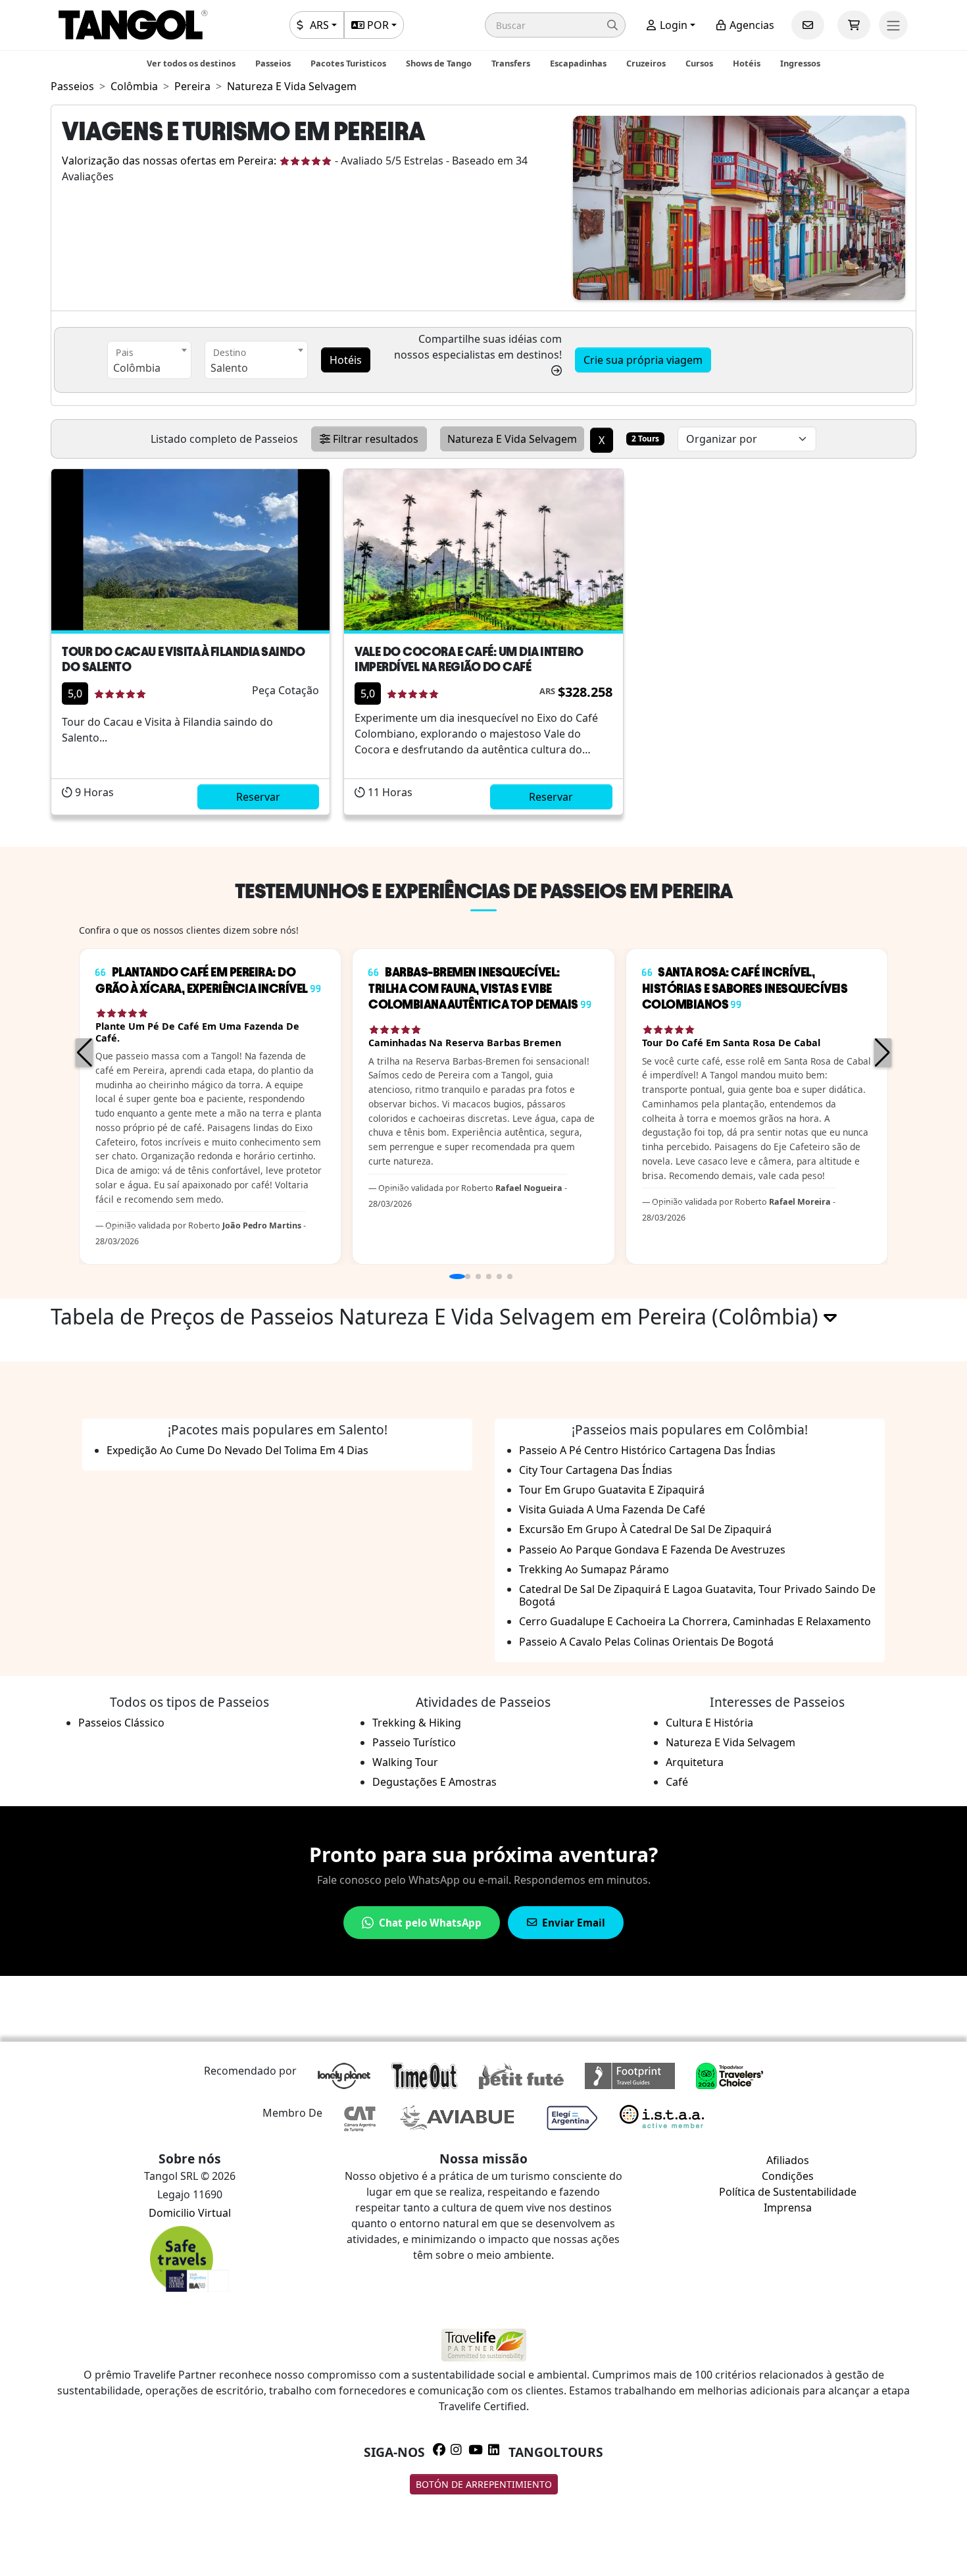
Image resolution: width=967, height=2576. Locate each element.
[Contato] (808, 25)
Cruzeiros (646, 63)
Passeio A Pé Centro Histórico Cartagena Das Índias (647, 1450)
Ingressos (800, 63)
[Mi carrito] (854, 25)
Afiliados (788, 2160)
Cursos (699, 63)
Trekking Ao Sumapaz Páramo (594, 1569)
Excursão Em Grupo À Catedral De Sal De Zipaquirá (645, 1529)
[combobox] (149, 360)
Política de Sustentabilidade (788, 2192)
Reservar (258, 797)
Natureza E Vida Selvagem (731, 1742)
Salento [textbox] (229, 368)
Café (677, 1782)
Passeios (273, 63)
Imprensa (788, 2208)
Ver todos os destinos (191, 63)
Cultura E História (709, 1723)
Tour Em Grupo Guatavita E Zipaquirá (612, 1490)
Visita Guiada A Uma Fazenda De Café (612, 1509)
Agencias (751, 25)
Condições (788, 2176)
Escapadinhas (578, 63)
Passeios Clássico (121, 1723)
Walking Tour (405, 1762)
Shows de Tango (439, 63)
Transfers (511, 63)
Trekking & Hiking (417, 1723)
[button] (555, 25)
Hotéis (747, 63)
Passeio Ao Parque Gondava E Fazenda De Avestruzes (652, 1550)
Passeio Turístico (414, 1742)
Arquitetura (695, 1762)
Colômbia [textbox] (137, 368)
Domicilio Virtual (190, 2213)
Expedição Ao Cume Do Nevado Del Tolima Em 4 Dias (237, 1450)
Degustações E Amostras (434, 1782)
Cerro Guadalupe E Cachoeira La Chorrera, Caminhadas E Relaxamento (695, 1621)
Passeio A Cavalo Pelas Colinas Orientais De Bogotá (646, 1642)
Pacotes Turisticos (348, 63)
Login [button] (672, 25)
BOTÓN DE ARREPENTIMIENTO (484, 2484)
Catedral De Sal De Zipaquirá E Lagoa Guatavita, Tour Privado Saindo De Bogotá (697, 1595)
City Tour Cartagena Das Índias (596, 1470)
